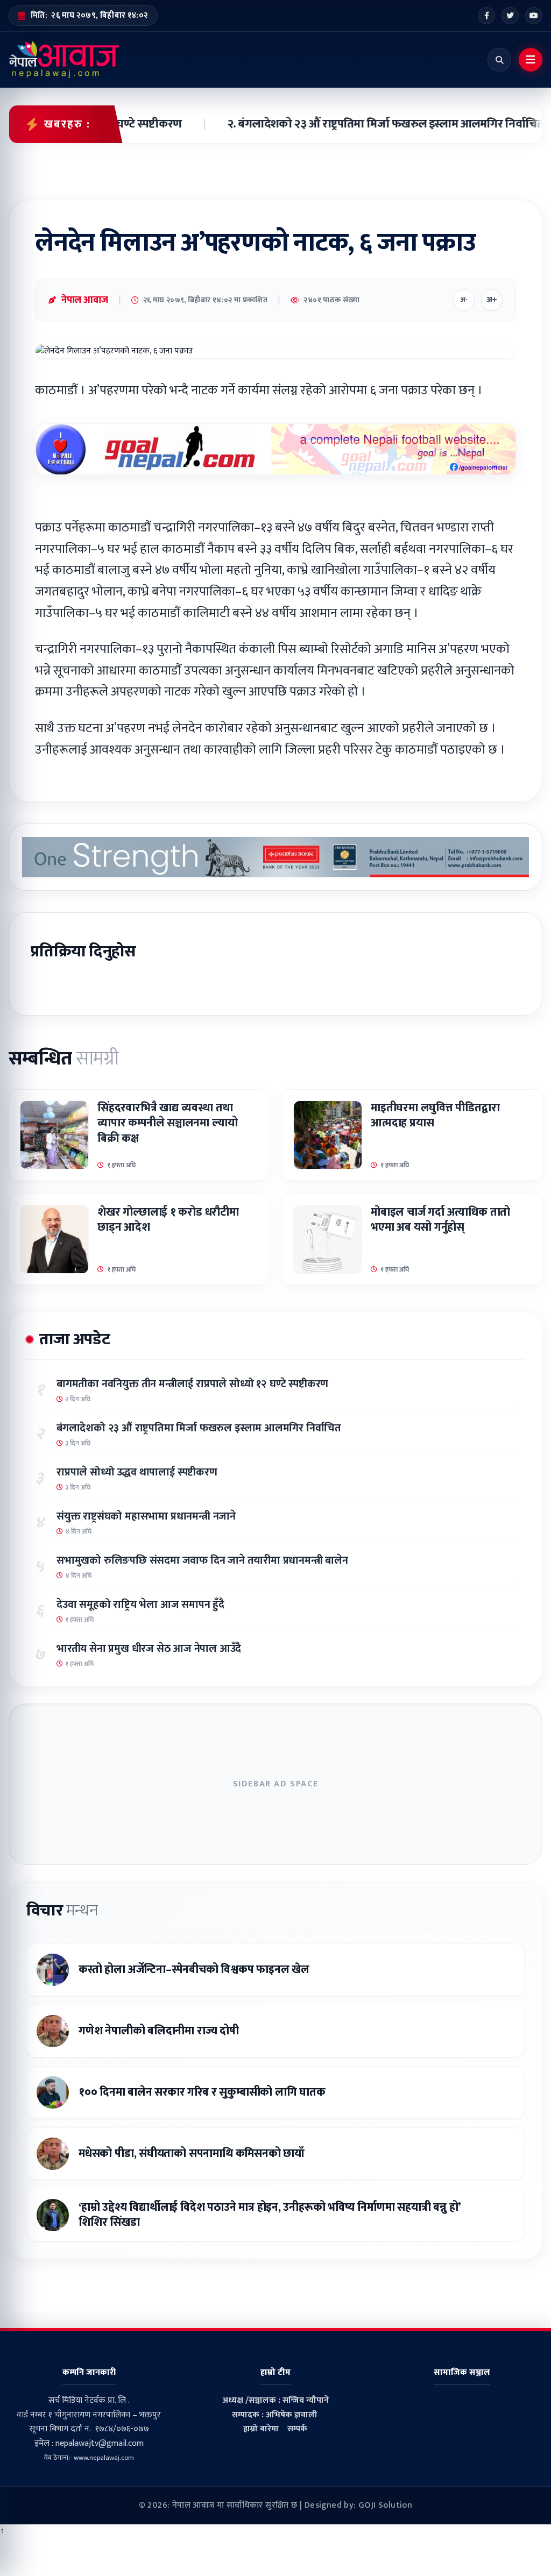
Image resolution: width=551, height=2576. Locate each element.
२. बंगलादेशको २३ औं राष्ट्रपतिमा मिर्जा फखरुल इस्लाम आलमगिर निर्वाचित (362, 124)
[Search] (499, 60)
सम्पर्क (297, 2429)
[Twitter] (510, 16)
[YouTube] (534, 16)
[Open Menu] (531, 60)
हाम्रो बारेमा (261, 2429)
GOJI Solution (385, 2505)
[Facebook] (486, 16)
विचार (62, 1911)
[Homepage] (64, 60)
